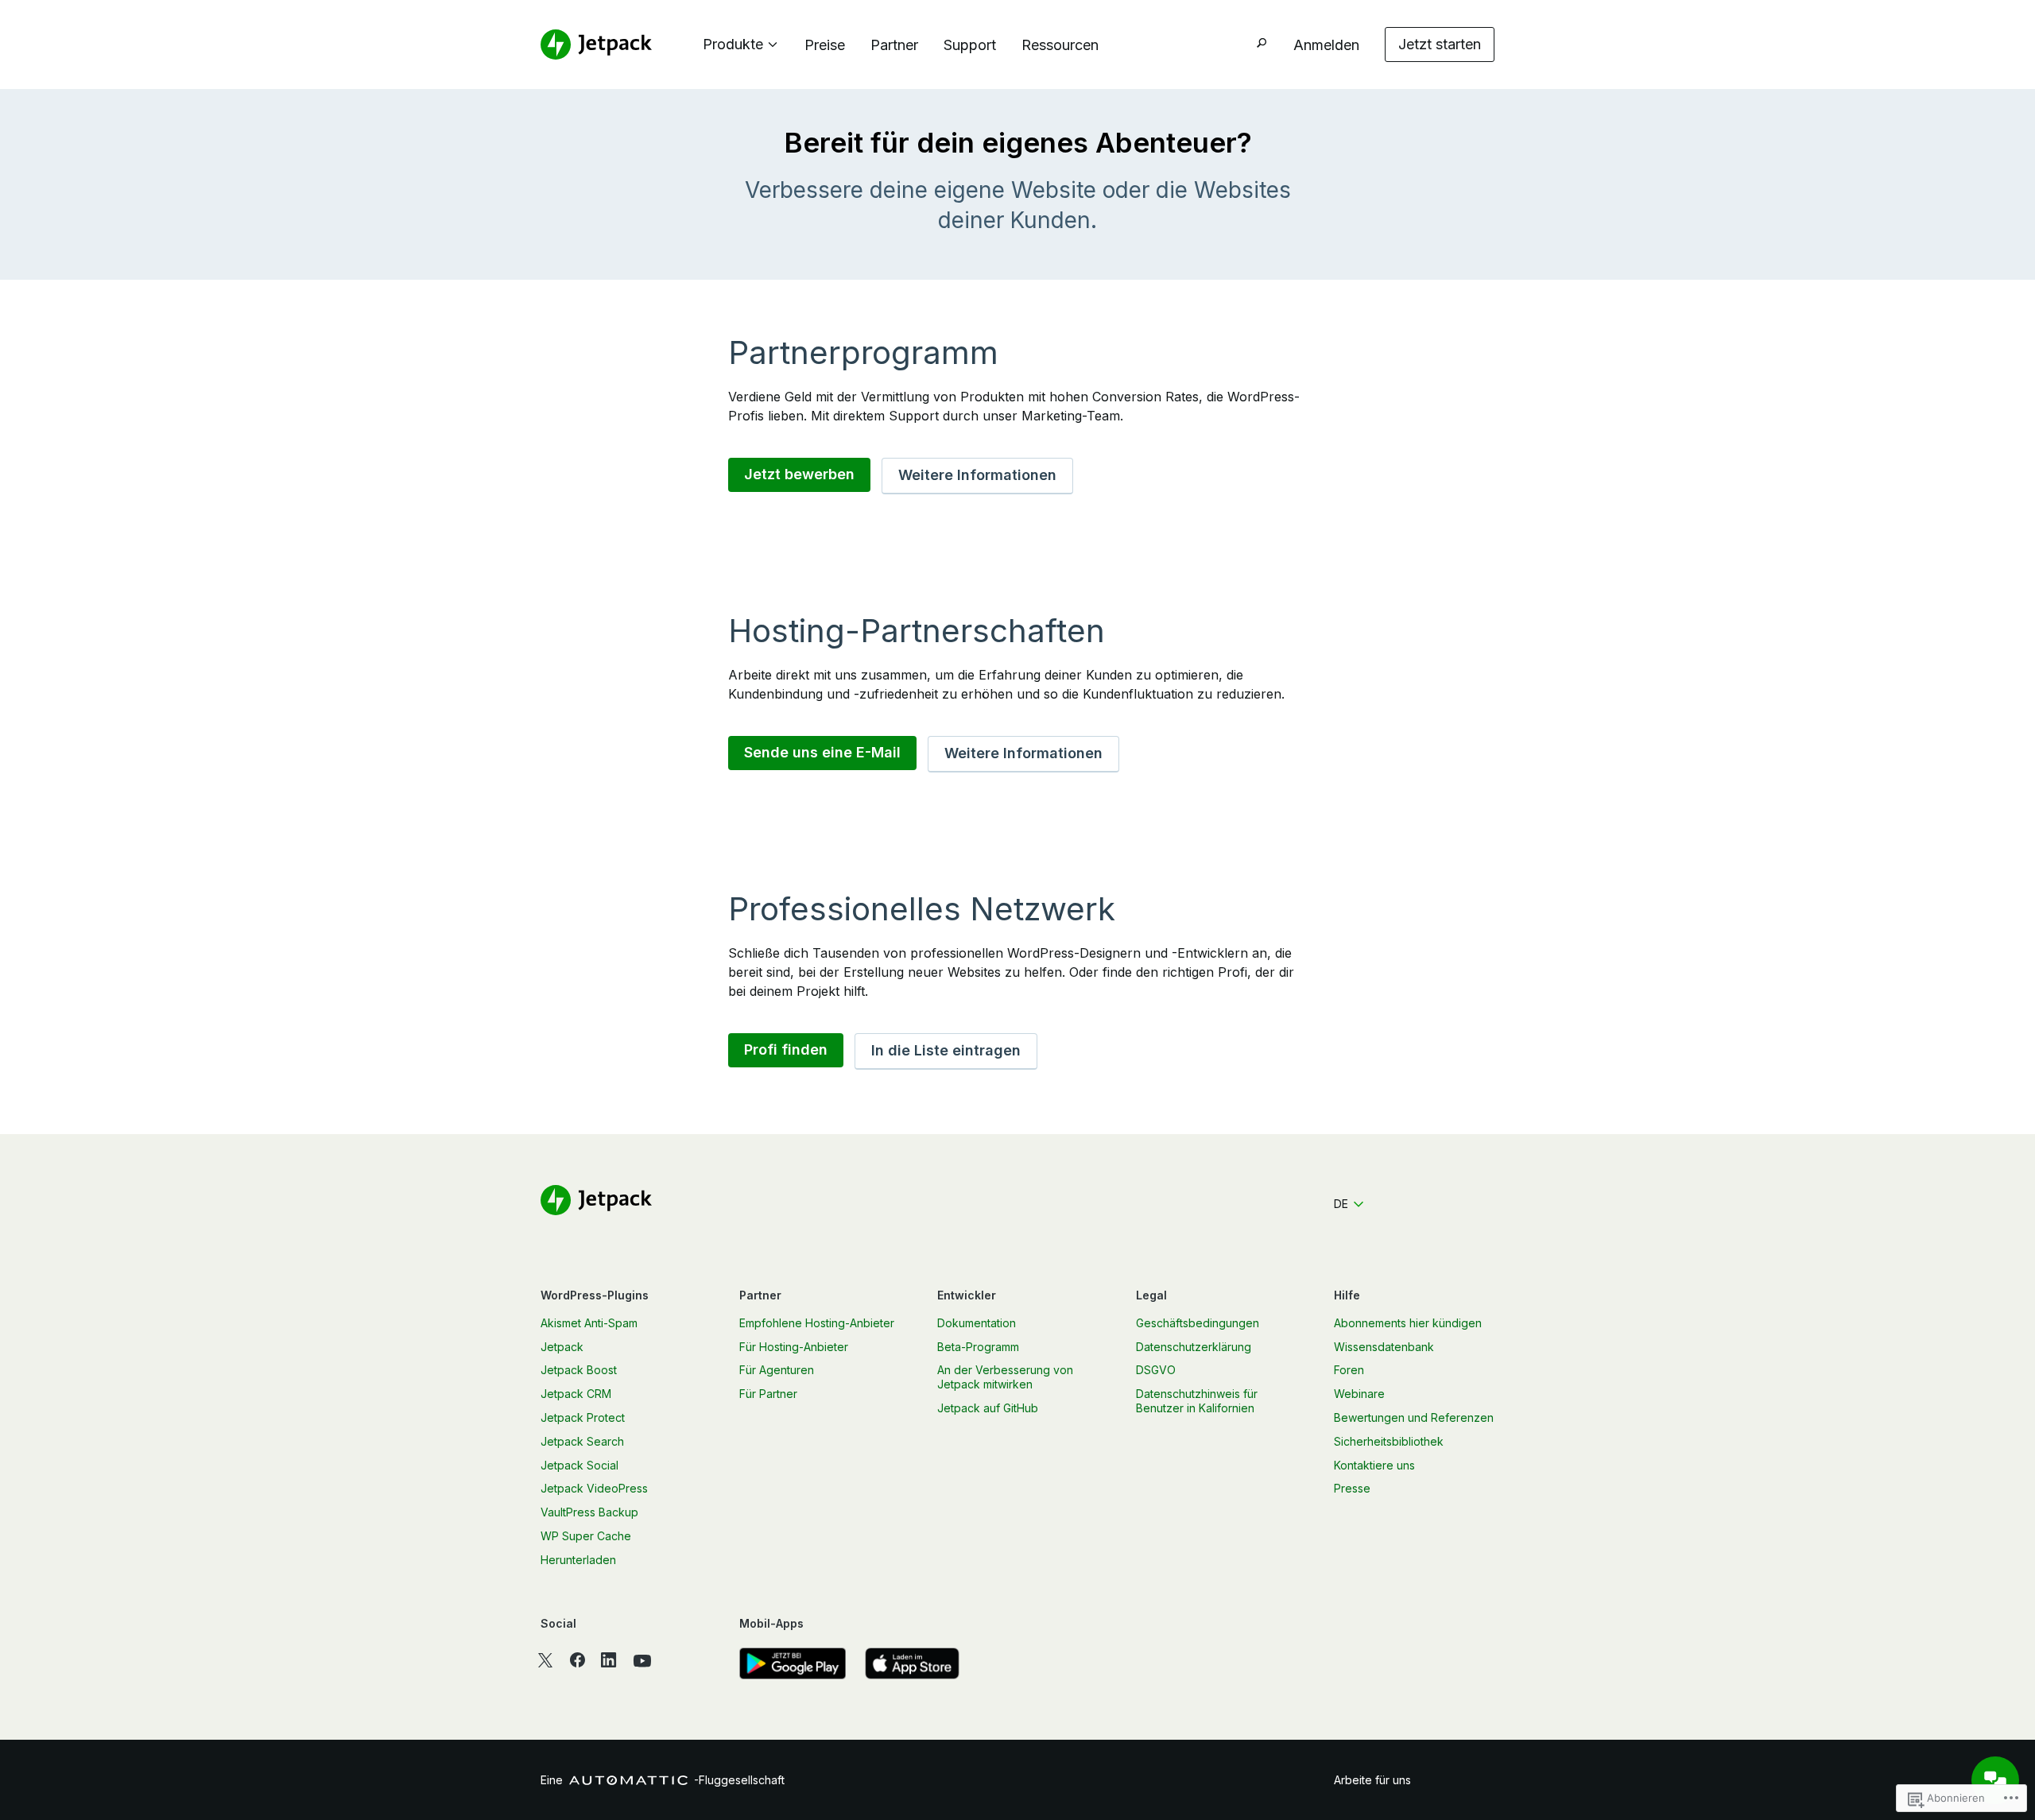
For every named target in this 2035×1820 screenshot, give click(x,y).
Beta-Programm (978, 1347)
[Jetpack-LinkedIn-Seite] (609, 1660)
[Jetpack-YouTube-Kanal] (642, 1660)
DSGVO (1156, 1370)
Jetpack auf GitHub (988, 1408)
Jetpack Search (582, 1441)
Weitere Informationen (977, 475)
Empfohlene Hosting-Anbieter (817, 1323)
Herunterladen (578, 1560)
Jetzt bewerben (799, 474)
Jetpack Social (579, 1465)
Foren (1349, 1370)
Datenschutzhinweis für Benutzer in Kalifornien (1197, 1401)
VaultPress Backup (589, 1512)
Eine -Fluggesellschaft (663, 1780)
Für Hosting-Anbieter (794, 1347)
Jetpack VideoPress (594, 1488)
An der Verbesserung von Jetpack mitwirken (1005, 1377)
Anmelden (1326, 45)
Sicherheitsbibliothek (1389, 1441)
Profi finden (786, 1049)
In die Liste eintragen (946, 1050)
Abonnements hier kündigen (1408, 1323)
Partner (894, 45)
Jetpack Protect (583, 1417)
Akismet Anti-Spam (589, 1323)
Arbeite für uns (1372, 1780)
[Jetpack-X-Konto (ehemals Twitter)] (545, 1660)
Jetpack (562, 1347)
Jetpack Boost (579, 1370)
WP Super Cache (586, 1536)
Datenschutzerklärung (1194, 1347)
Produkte (733, 44)
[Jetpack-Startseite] (596, 45)
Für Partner (768, 1394)
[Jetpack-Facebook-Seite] (577, 1660)
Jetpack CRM (576, 1394)
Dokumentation (977, 1323)
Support (970, 45)
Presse (1352, 1488)
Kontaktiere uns (1374, 1465)
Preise (825, 45)
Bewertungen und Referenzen (1414, 1417)
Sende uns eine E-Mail (822, 752)
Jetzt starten (1440, 44)
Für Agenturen (777, 1370)
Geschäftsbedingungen (1198, 1323)
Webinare (1359, 1394)
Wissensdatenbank (1384, 1347)
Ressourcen (1060, 45)
